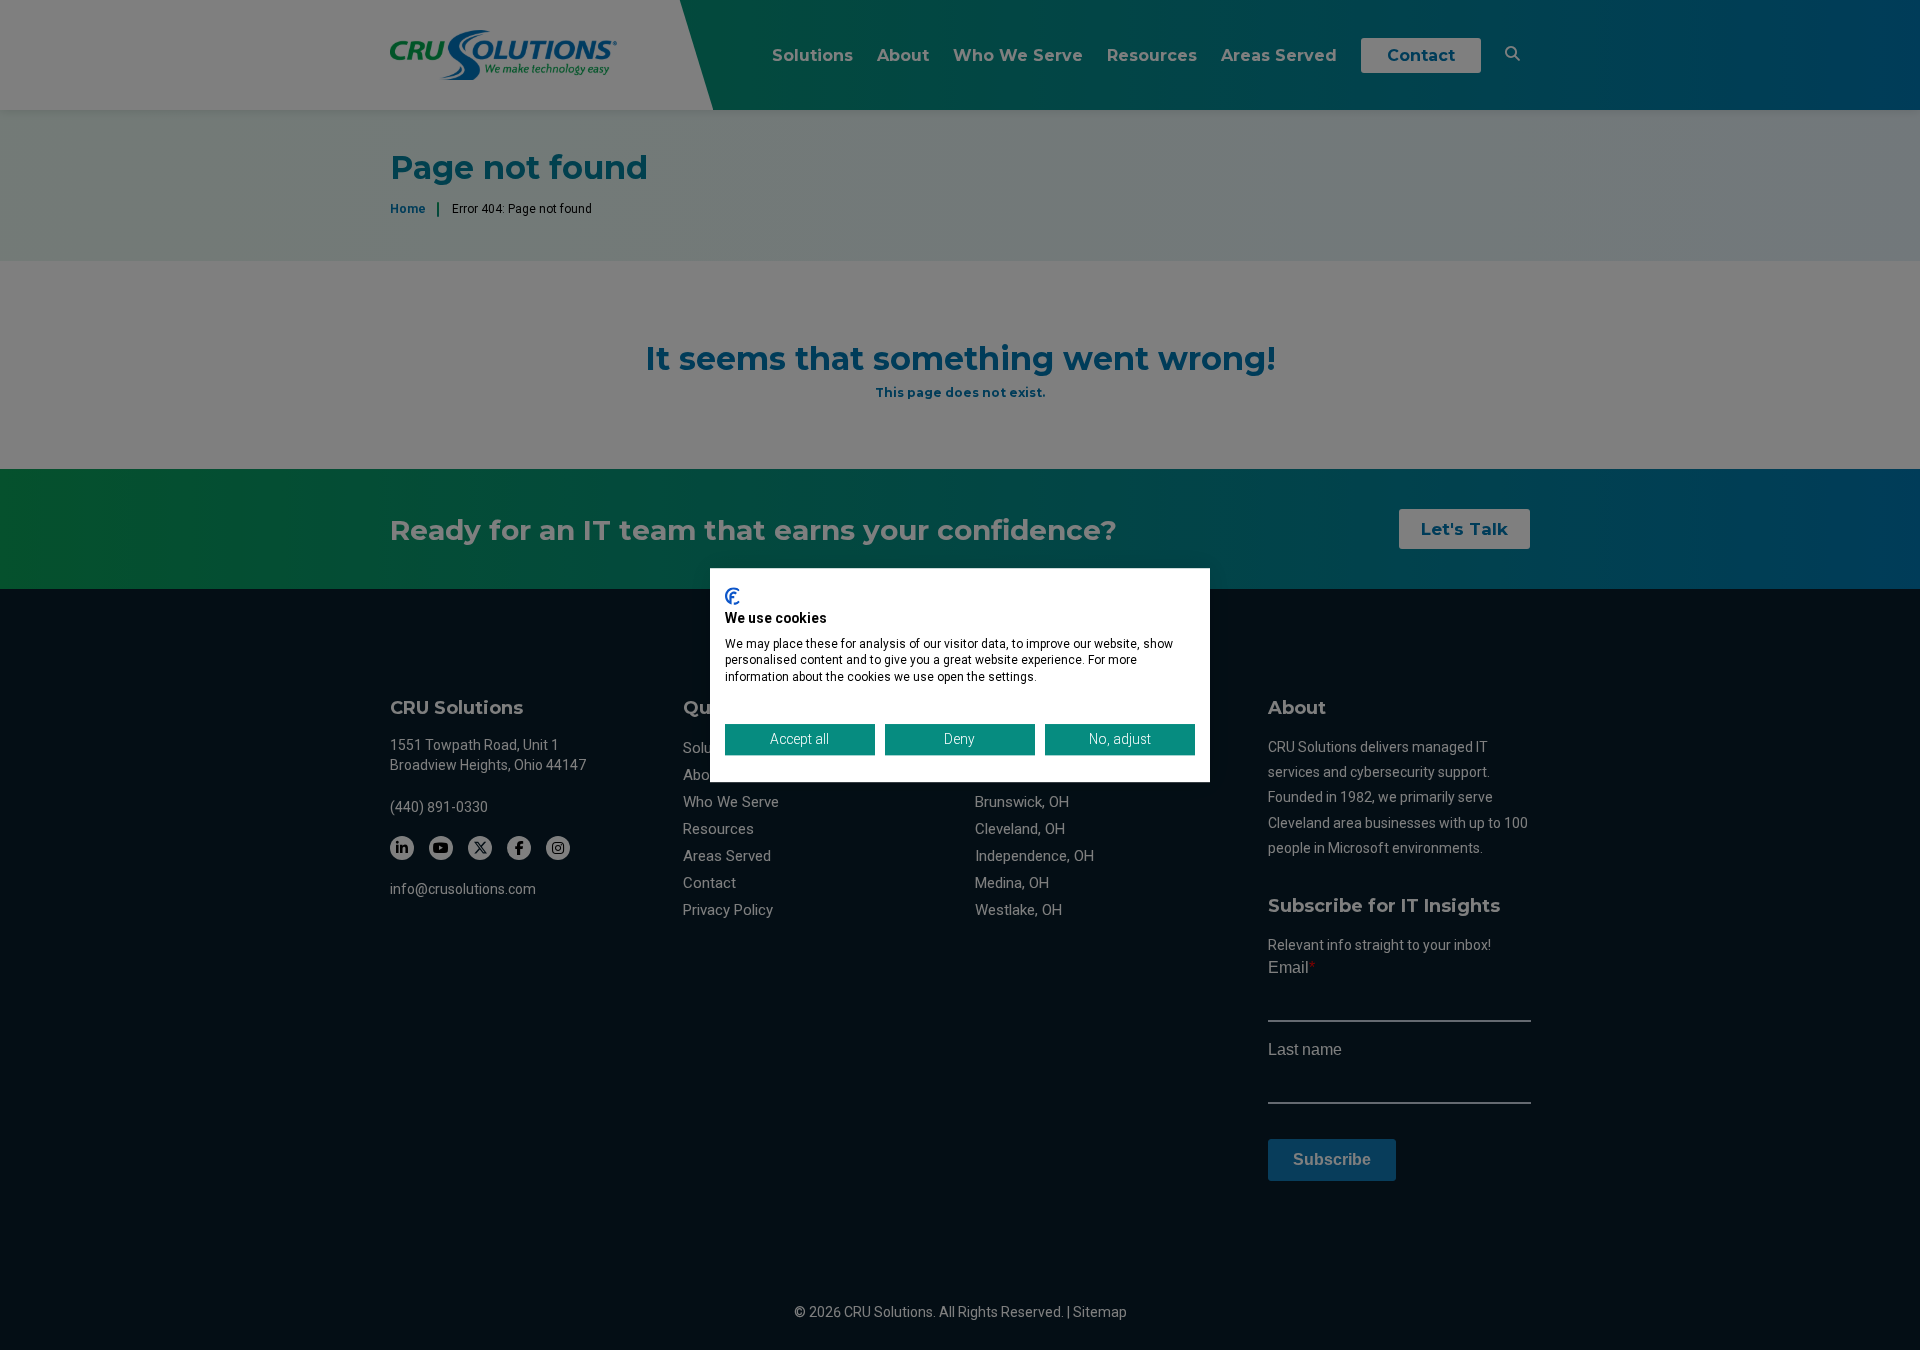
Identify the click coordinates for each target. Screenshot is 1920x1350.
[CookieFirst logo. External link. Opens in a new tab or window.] (732, 596)
